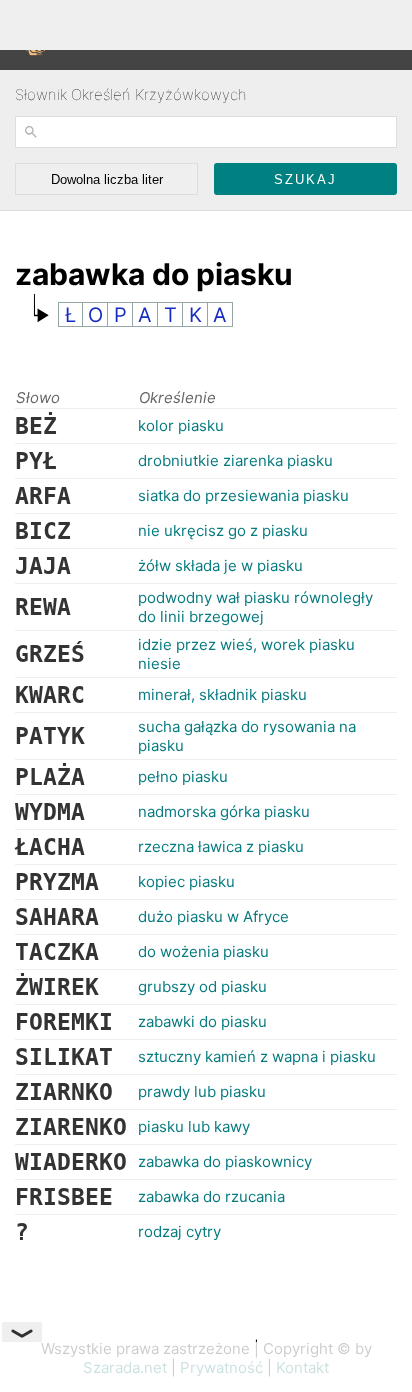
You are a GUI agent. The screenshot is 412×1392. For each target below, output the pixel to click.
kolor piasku (181, 425)
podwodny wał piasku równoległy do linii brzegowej (255, 607)
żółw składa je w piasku (220, 565)
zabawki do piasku (202, 1021)
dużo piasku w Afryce (213, 916)
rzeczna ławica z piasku (221, 846)
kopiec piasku (186, 881)
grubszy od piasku (202, 986)
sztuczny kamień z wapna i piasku (257, 1056)
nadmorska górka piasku (224, 811)
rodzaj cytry (179, 1231)
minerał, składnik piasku (222, 694)
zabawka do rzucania (211, 1196)
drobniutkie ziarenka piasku (235, 460)
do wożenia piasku (203, 951)
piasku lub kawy (194, 1126)
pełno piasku (183, 776)
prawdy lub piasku (202, 1091)
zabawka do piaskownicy (225, 1161)
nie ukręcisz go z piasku (223, 530)
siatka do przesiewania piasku (243, 495)
